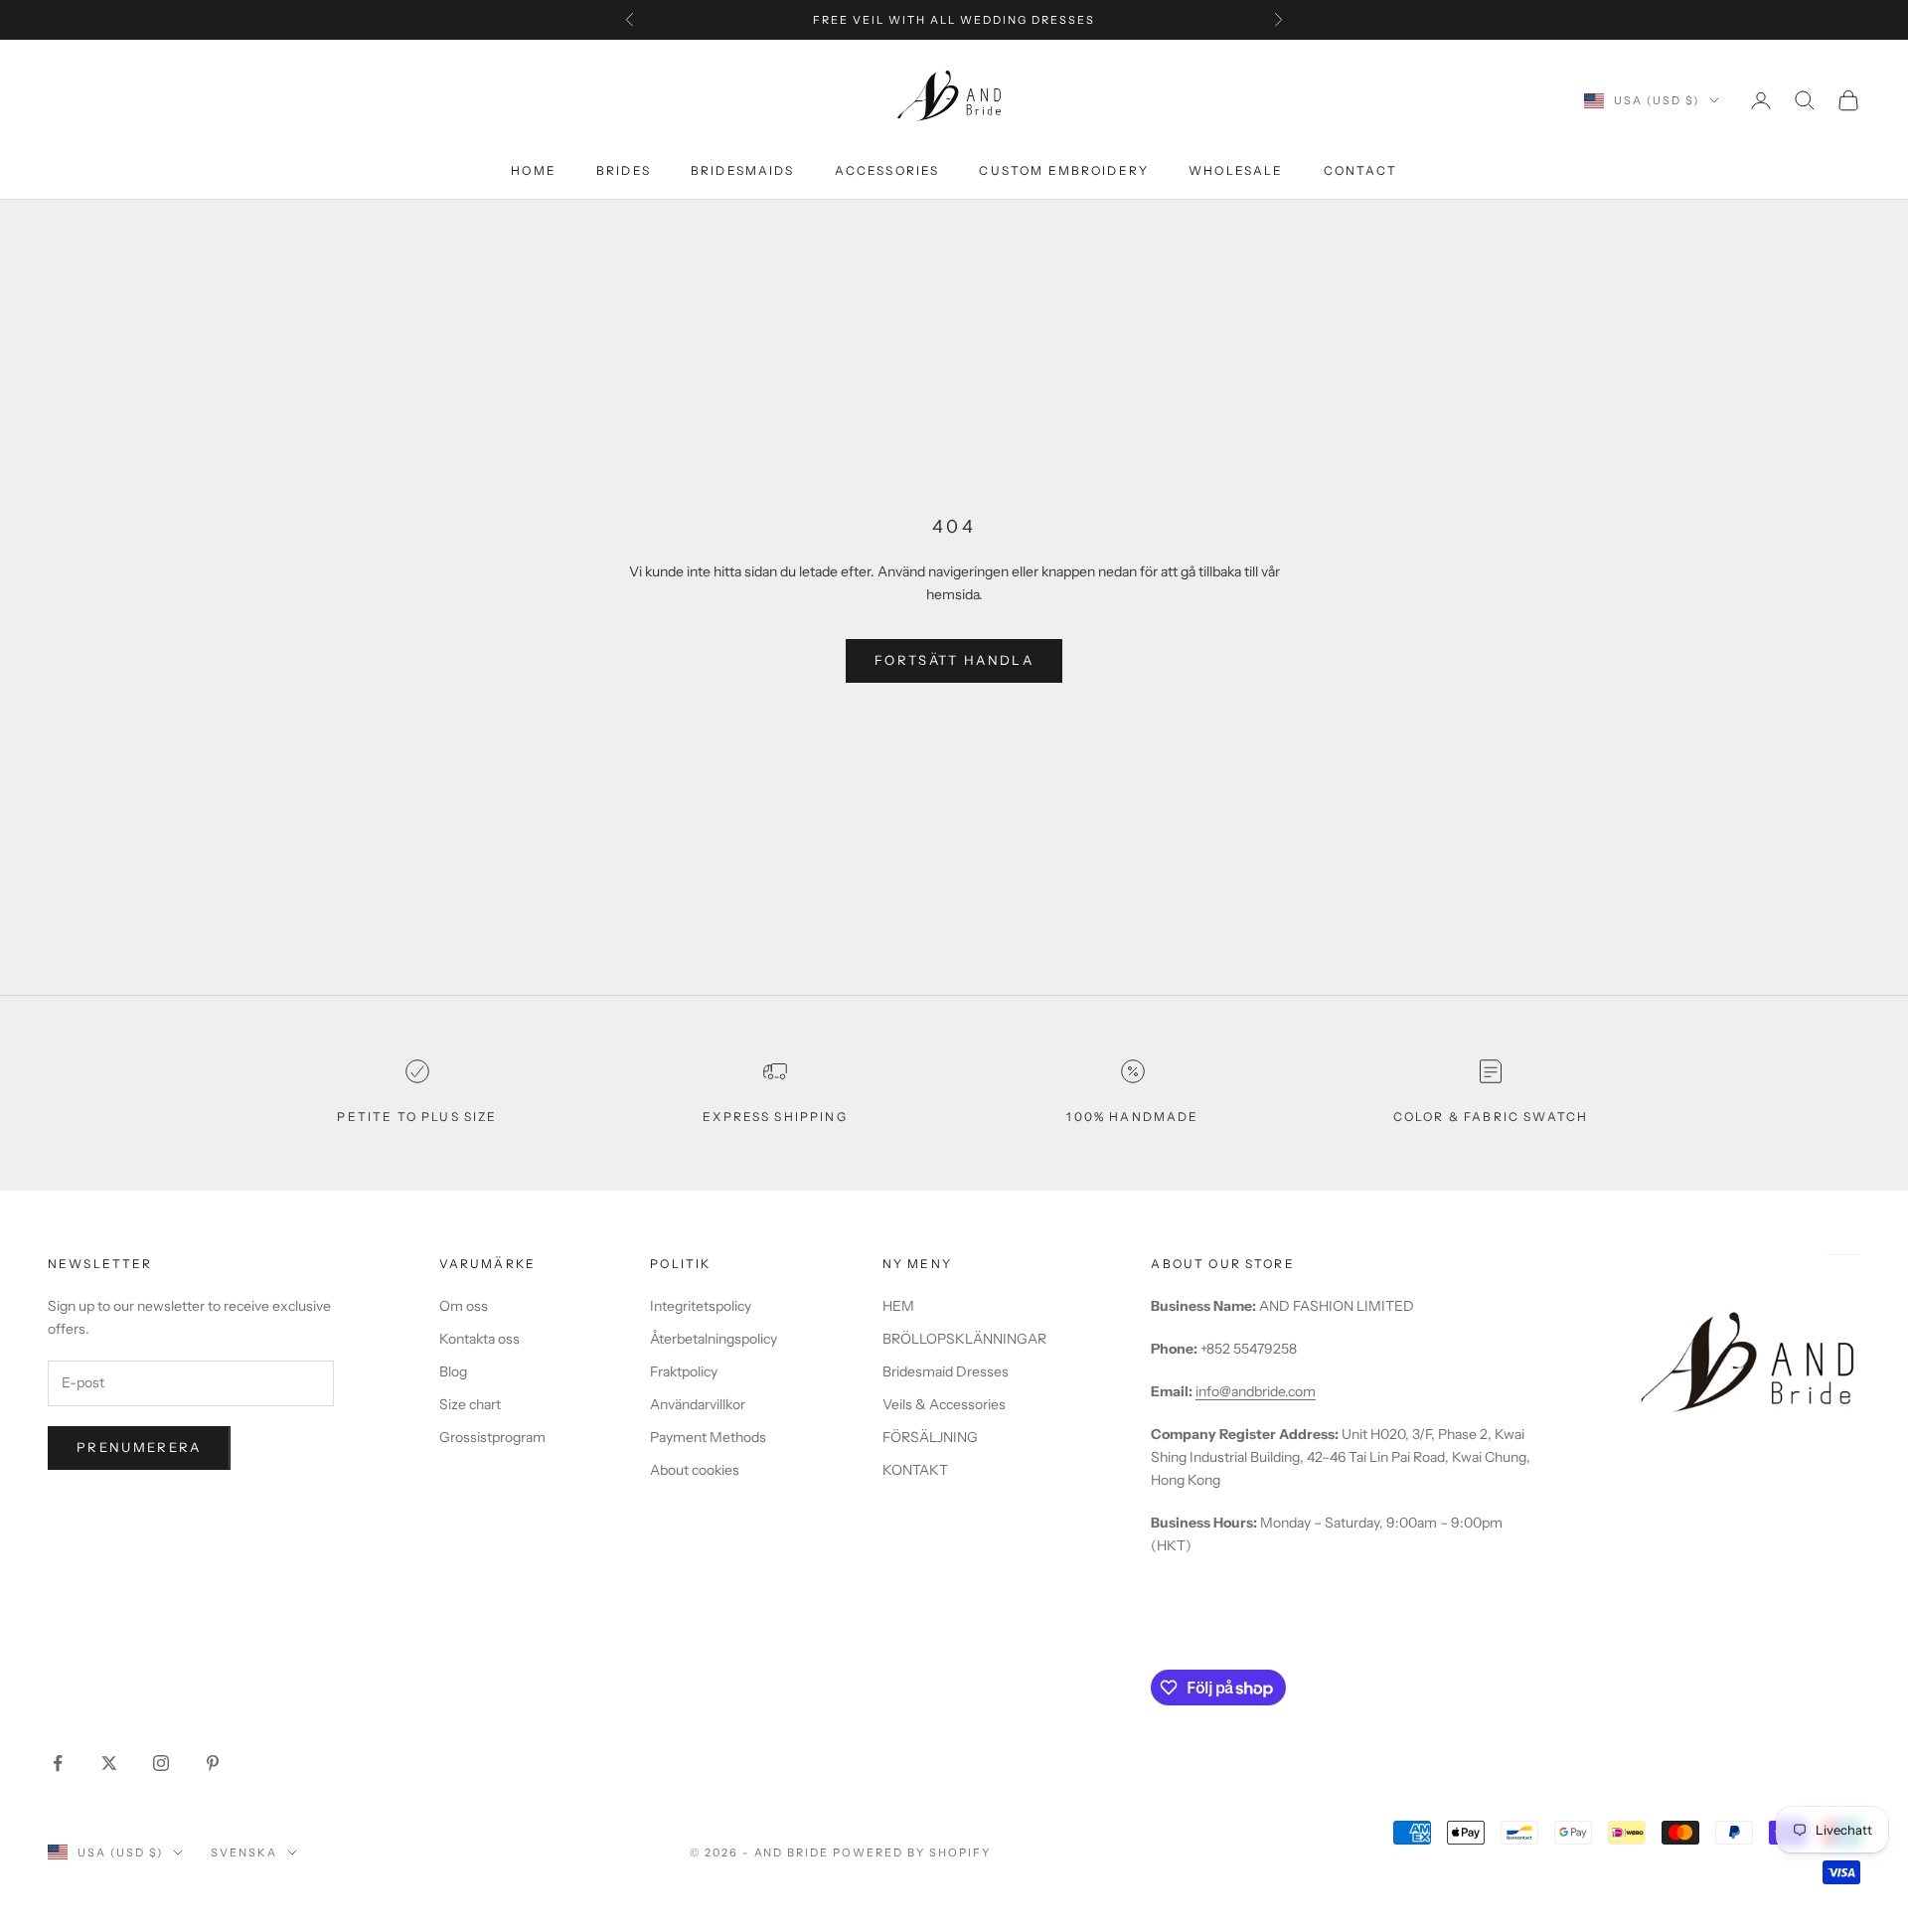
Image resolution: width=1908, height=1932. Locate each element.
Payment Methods (708, 1437)
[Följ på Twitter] (109, 1763)
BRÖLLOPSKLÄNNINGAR (964, 1339)
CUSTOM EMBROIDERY (1064, 170)
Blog (453, 1371)
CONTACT (1360, 170)
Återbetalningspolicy (714, 1339)
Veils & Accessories (944, 1404)
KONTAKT (915, 1470)
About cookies (695, 1470)
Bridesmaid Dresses (946, 1371)
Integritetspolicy (701, 1306)
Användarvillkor (698, 1404)
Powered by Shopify (912, 1852)
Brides (624, 170)
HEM (898, 1306)
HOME (534, 170)
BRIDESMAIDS (743, 170)
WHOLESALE (1236, 170)
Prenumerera (139, 1447)
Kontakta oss (479, 1339)
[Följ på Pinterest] (213, 1763)
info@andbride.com (1256, 1391)
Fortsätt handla (954, 660)
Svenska (244, 1852)
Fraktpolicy (684, 1371)
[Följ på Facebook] (58, 1763)
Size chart (470, 1404)
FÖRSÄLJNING (930, 1437)
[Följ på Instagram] (161, 1763)
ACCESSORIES (887, 170)
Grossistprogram (492, 1437)
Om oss (464, 1306)
